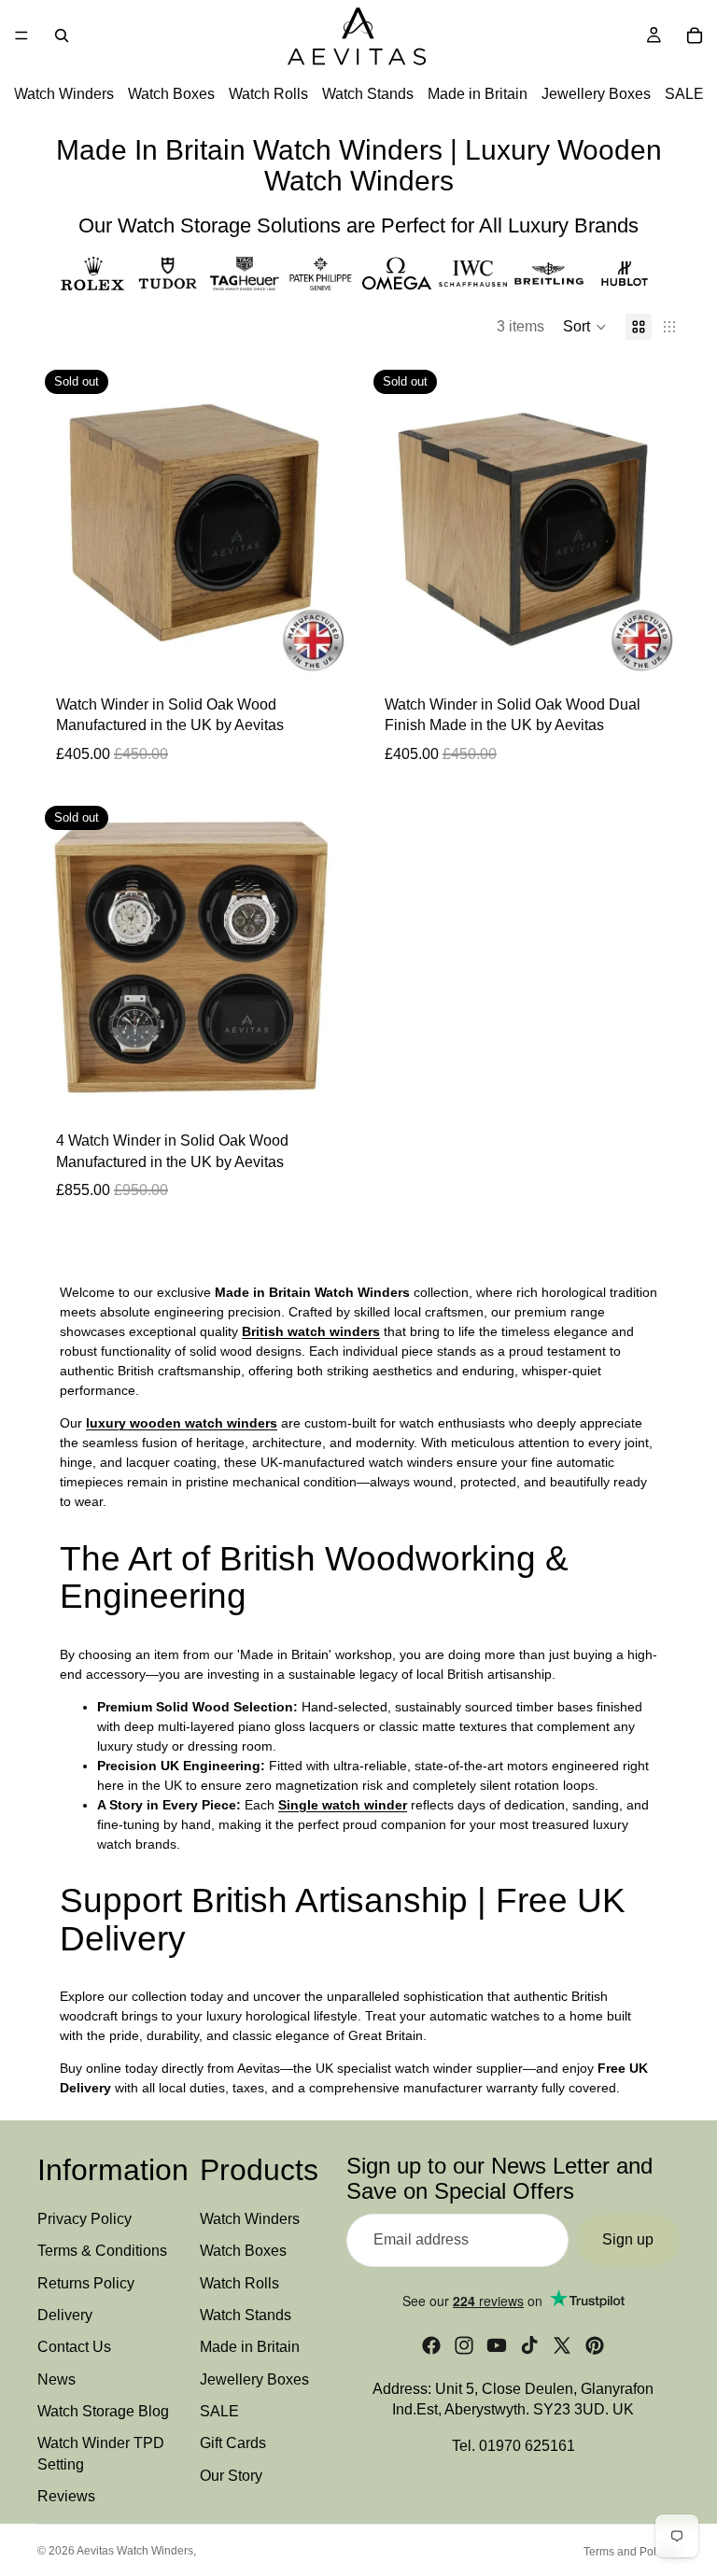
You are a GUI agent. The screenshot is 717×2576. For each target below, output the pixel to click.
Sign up (628, 2239)
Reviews (66, 2496)
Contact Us (74, 2347)
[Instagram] (464, 2345)
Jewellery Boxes (596, 94)
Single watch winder (343, 1805)
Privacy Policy (84, 2219)
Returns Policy (86, 2282)
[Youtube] (497, 2345)
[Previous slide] (65, 519)
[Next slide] (323, 519)
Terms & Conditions (102, 2251)
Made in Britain (478, 94)
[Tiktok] (529, 2345)
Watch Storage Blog (103, 2411)
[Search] (62, 35)
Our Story (231, 2476)
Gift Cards (233, 2443)
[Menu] (21, 35)
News (56, 2379)
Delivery (65, 2315)
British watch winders (311, 1331)
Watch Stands (368, 94)
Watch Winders (64, 94)
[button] (585, 327)
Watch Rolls (268, 94)
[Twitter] (562, 2345)
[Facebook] (431, 2345)
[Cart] (695, 35)
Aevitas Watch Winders (135, 2551)
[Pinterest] (595, 2345)
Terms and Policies (632, 2552)
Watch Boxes (171, 94)
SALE (684, 94)
